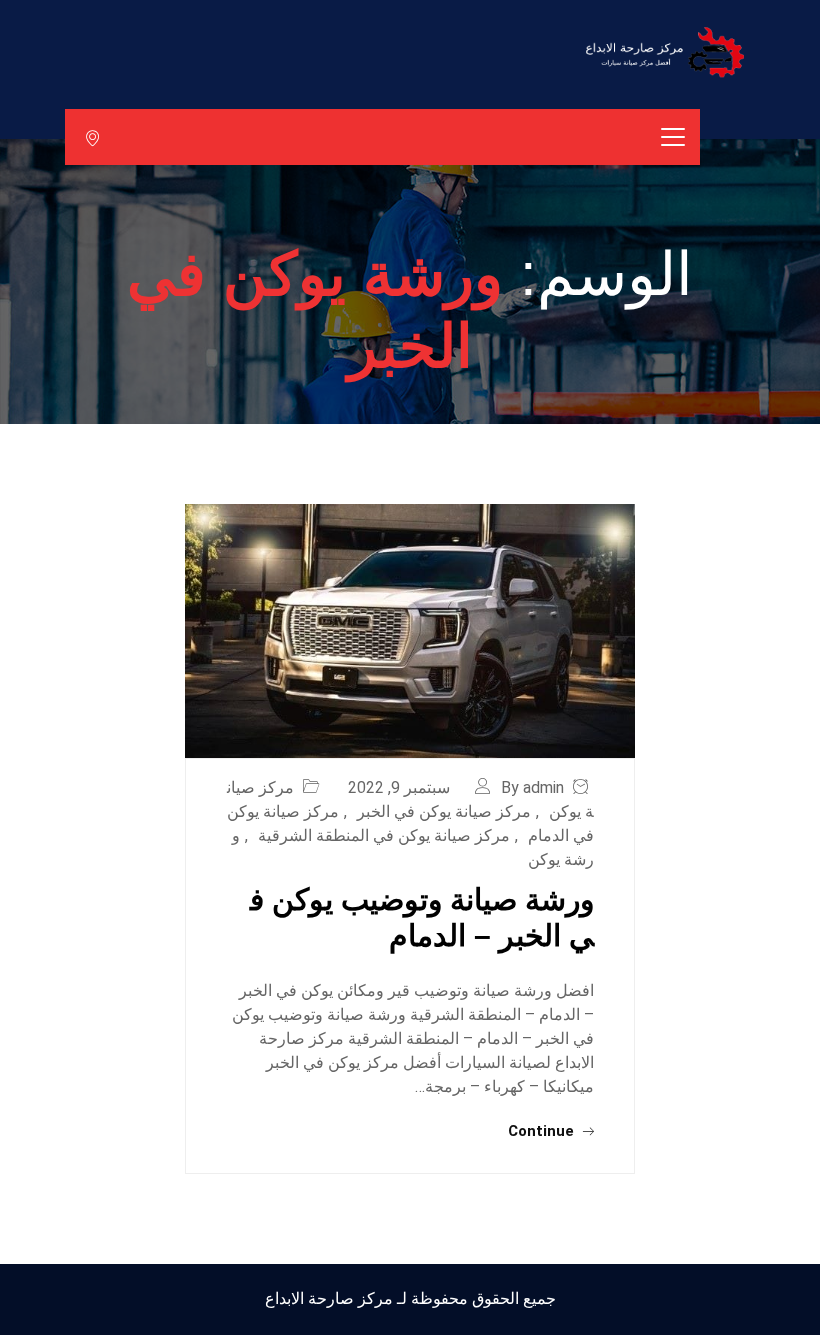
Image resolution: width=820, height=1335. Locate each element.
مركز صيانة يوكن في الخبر (444, 811)
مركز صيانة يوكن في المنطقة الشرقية (384, 835)
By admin (532, 787)
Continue (543, 1131)
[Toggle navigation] (673, 137)
